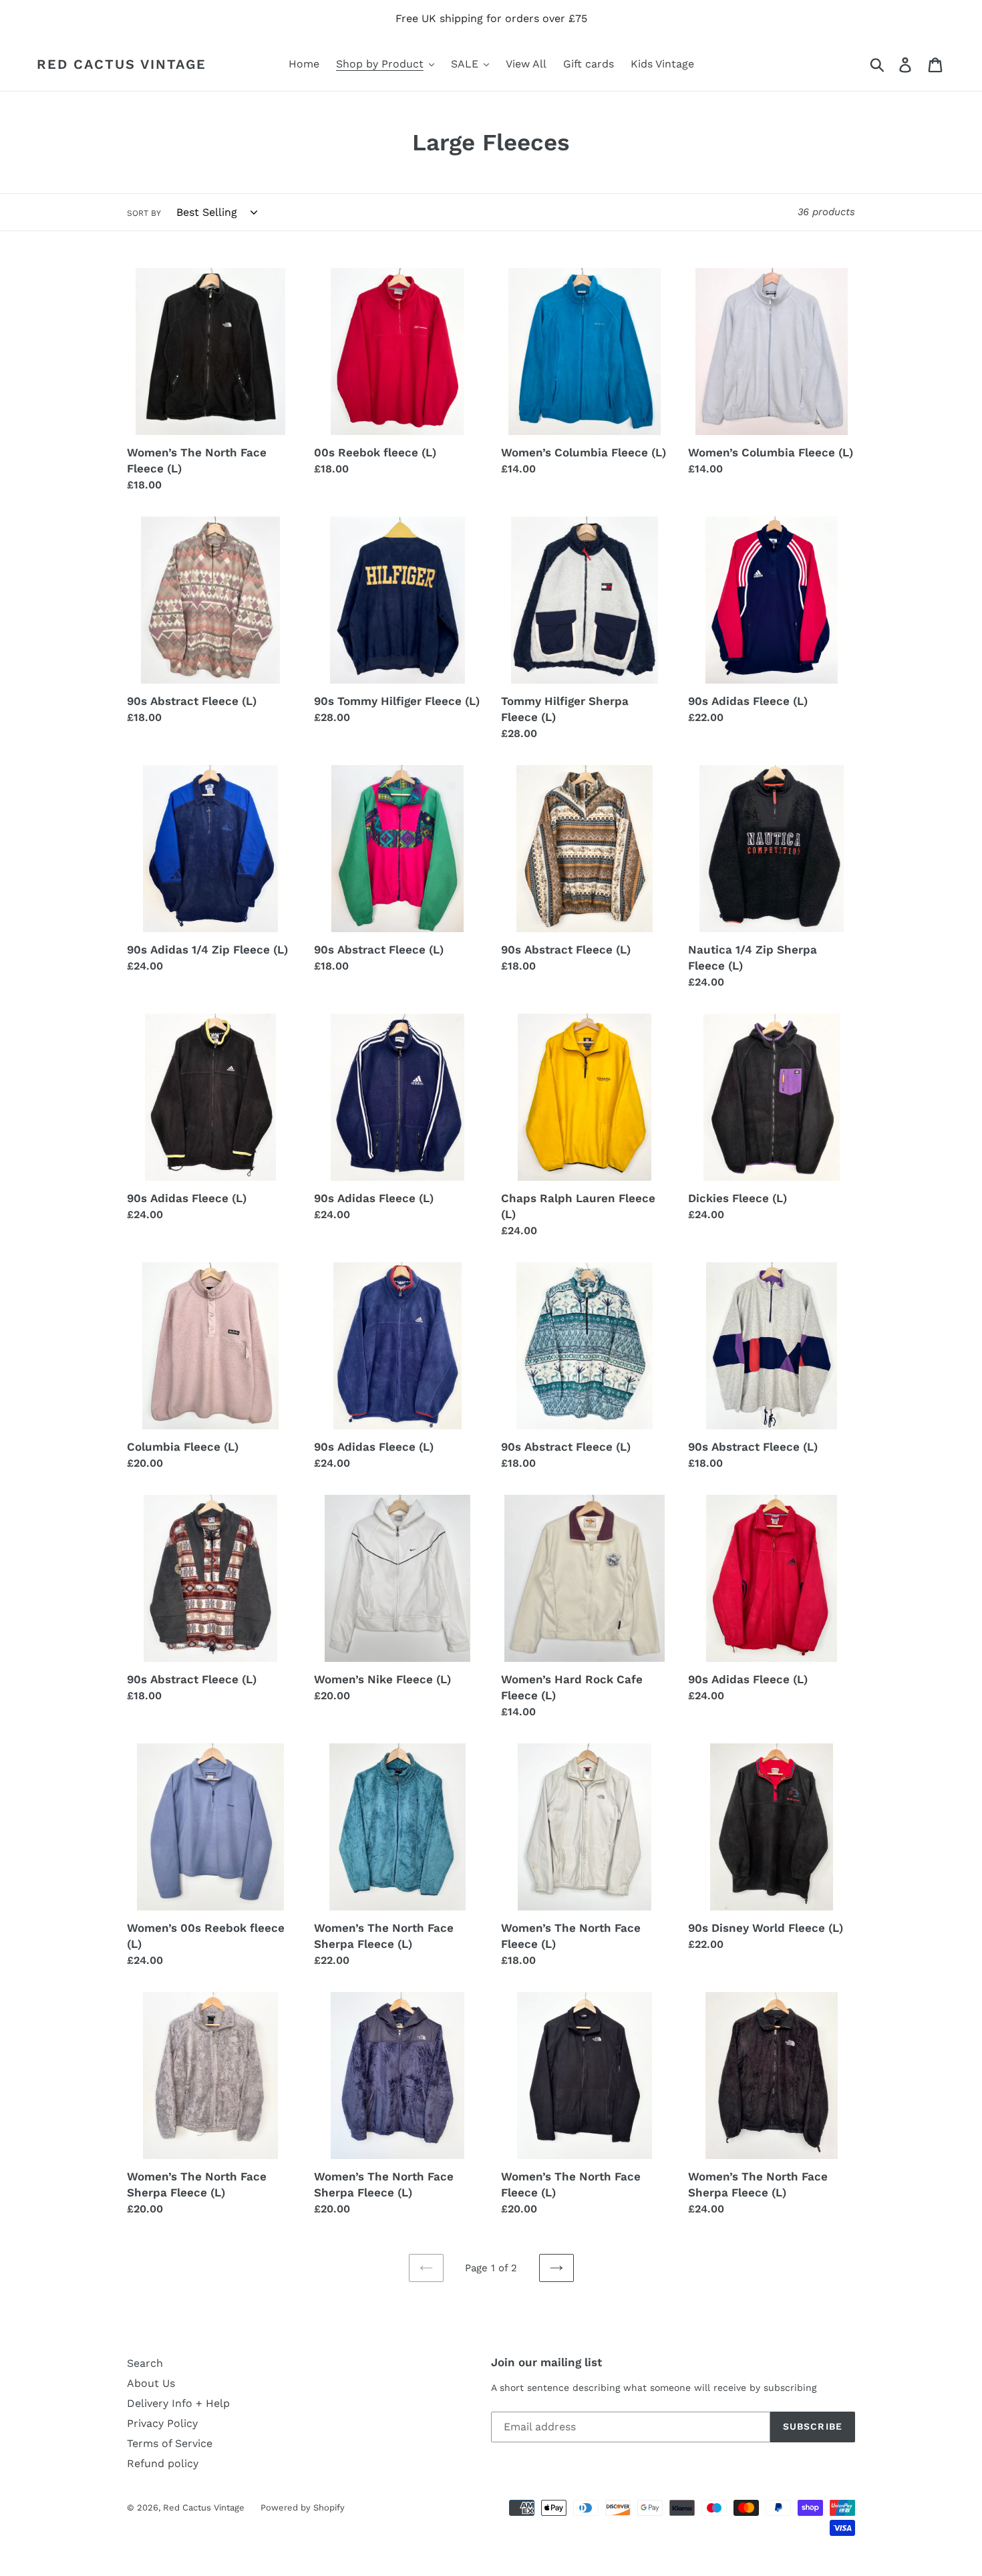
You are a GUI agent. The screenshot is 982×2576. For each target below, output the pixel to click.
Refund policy (163, 2463)
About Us (151, 2383)
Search (145, 2363)
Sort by (144, 213)
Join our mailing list (546, 2362)
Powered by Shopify (303, 2508)
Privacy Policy (162, 2423)
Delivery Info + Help (178, 2403)
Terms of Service (170, 2443)
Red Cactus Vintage (122, 64)
